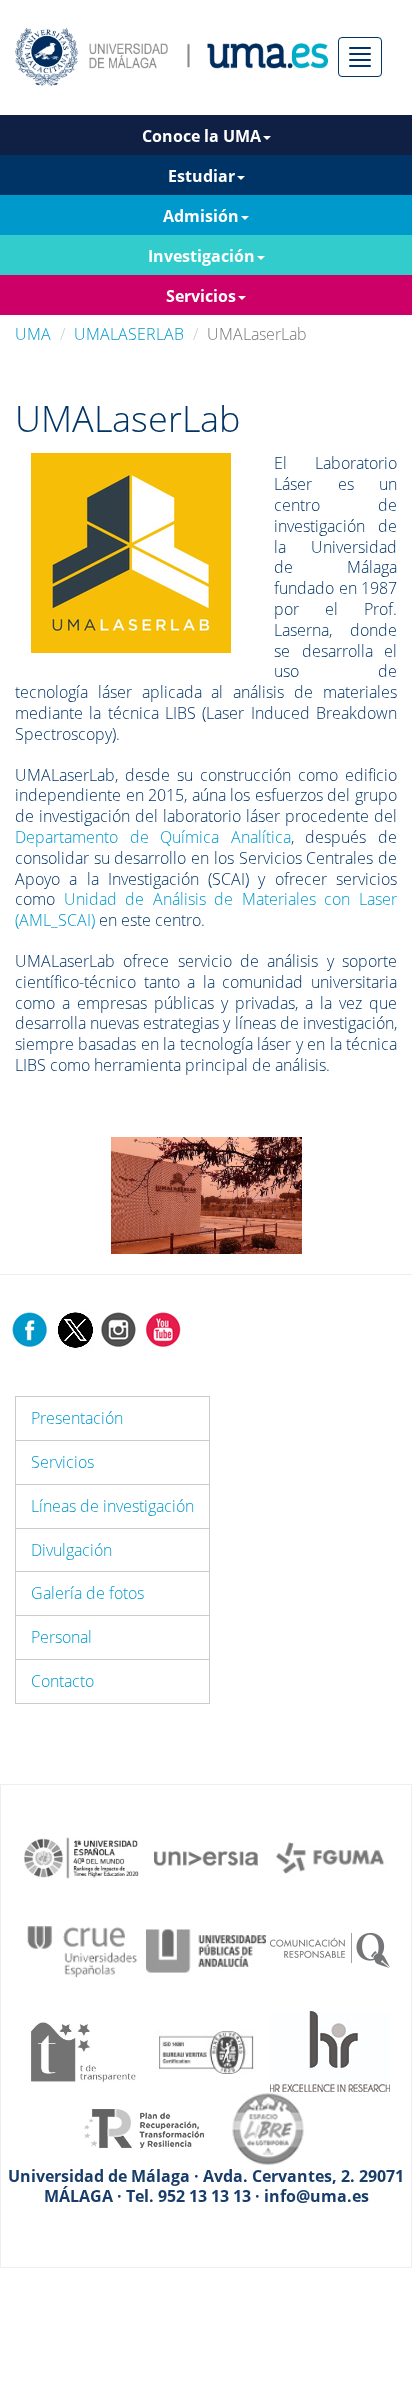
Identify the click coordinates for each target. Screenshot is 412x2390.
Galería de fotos (87, 1593)
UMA (33, 334)
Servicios (62, 1462)
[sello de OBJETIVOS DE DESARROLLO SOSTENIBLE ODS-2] (82, 1856)
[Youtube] (163, 1328)
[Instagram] (119, 1328)
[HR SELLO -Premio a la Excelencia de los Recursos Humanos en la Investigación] (330, 2050)
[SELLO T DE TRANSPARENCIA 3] (82, 2050)
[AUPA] (206, 1950)
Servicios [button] (201, 296)
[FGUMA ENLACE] (330, 1856)
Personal (61, 1637)
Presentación (77, 1418)
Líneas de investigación (112, 1506)
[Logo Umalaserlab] (131, 552)
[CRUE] (82, 1950)
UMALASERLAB (129, 334)
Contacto (62, 1681)
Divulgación (71, 1550)
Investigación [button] (201, 256)
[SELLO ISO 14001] (206, 2050)
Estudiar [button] (201, 176)
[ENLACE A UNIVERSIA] (206, 1856)
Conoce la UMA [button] (201, 136)
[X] (74, 1328)
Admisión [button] (201, 216)
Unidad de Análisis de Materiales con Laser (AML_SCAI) (206, 909)
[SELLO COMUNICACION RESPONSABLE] (330, 1950)
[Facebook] (30, 1328)
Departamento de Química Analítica (153, 837)
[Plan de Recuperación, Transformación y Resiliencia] (144, 2127)
